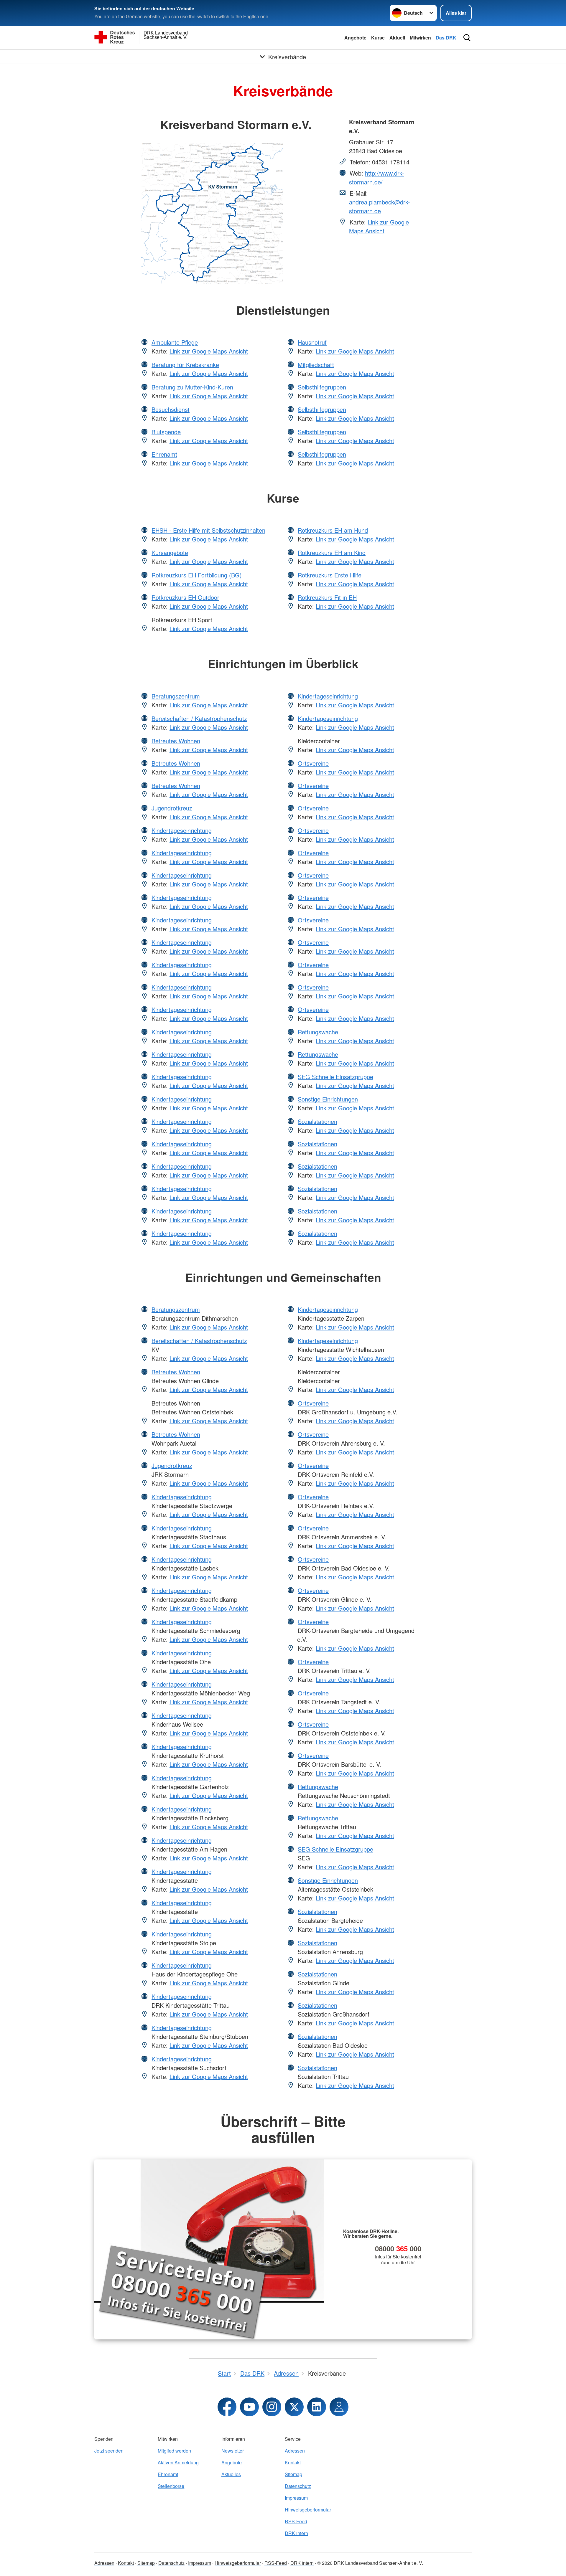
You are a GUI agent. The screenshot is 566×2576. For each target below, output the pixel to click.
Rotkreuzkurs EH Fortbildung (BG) (197, 575)
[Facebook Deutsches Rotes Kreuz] (227, 2407)
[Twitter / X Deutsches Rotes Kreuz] (294, 2407)
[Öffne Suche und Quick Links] (467, 38)
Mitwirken (420, 38)
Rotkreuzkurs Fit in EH (327, 597)
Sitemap (293, 2474)
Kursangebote (170, 553)
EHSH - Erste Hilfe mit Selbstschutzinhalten (208, 530)
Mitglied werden (174, 2451)
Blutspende (166, 432)
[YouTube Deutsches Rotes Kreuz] (249, 2407)
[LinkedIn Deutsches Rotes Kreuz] (317, 2407)
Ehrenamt (164, 454)
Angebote (355, 38)
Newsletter (233, 2451)
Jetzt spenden (109, 2451)
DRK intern (296, 2533)
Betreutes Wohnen (176, 741)
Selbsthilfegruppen (322, 387)
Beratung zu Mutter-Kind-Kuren (192, 387)
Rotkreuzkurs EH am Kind (332, 553)
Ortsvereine (313, 763)
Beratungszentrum (176, 696)
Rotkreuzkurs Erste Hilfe (330, 575)
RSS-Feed (296, 2521)
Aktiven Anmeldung (178, 2462)
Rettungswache (318, 1032)
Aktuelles (231, 2474)
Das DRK (446, 38)
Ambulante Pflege (175, 342)
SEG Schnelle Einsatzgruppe (335, 1077)
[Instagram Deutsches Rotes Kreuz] (272, 2407)
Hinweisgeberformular (308, 2510)
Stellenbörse (171, 2486)
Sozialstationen (317, 1121)
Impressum (296, 2498)
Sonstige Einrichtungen (328, 1099)
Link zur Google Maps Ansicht (379, 226)
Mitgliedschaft (316, 365)
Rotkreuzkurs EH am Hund (333, 530)
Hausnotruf (312, 342)
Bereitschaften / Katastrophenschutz (199, 718)
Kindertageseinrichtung (182, 830)
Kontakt (293, 2462)
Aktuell (397, 38)
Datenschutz (298, 2486)
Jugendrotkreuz (172, 808)
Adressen (295, 2451)
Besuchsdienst (171, 409)
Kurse (378, 38)
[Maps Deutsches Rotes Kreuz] (339, 2407)
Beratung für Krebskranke (185, 365)
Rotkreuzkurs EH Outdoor (185, 597)
